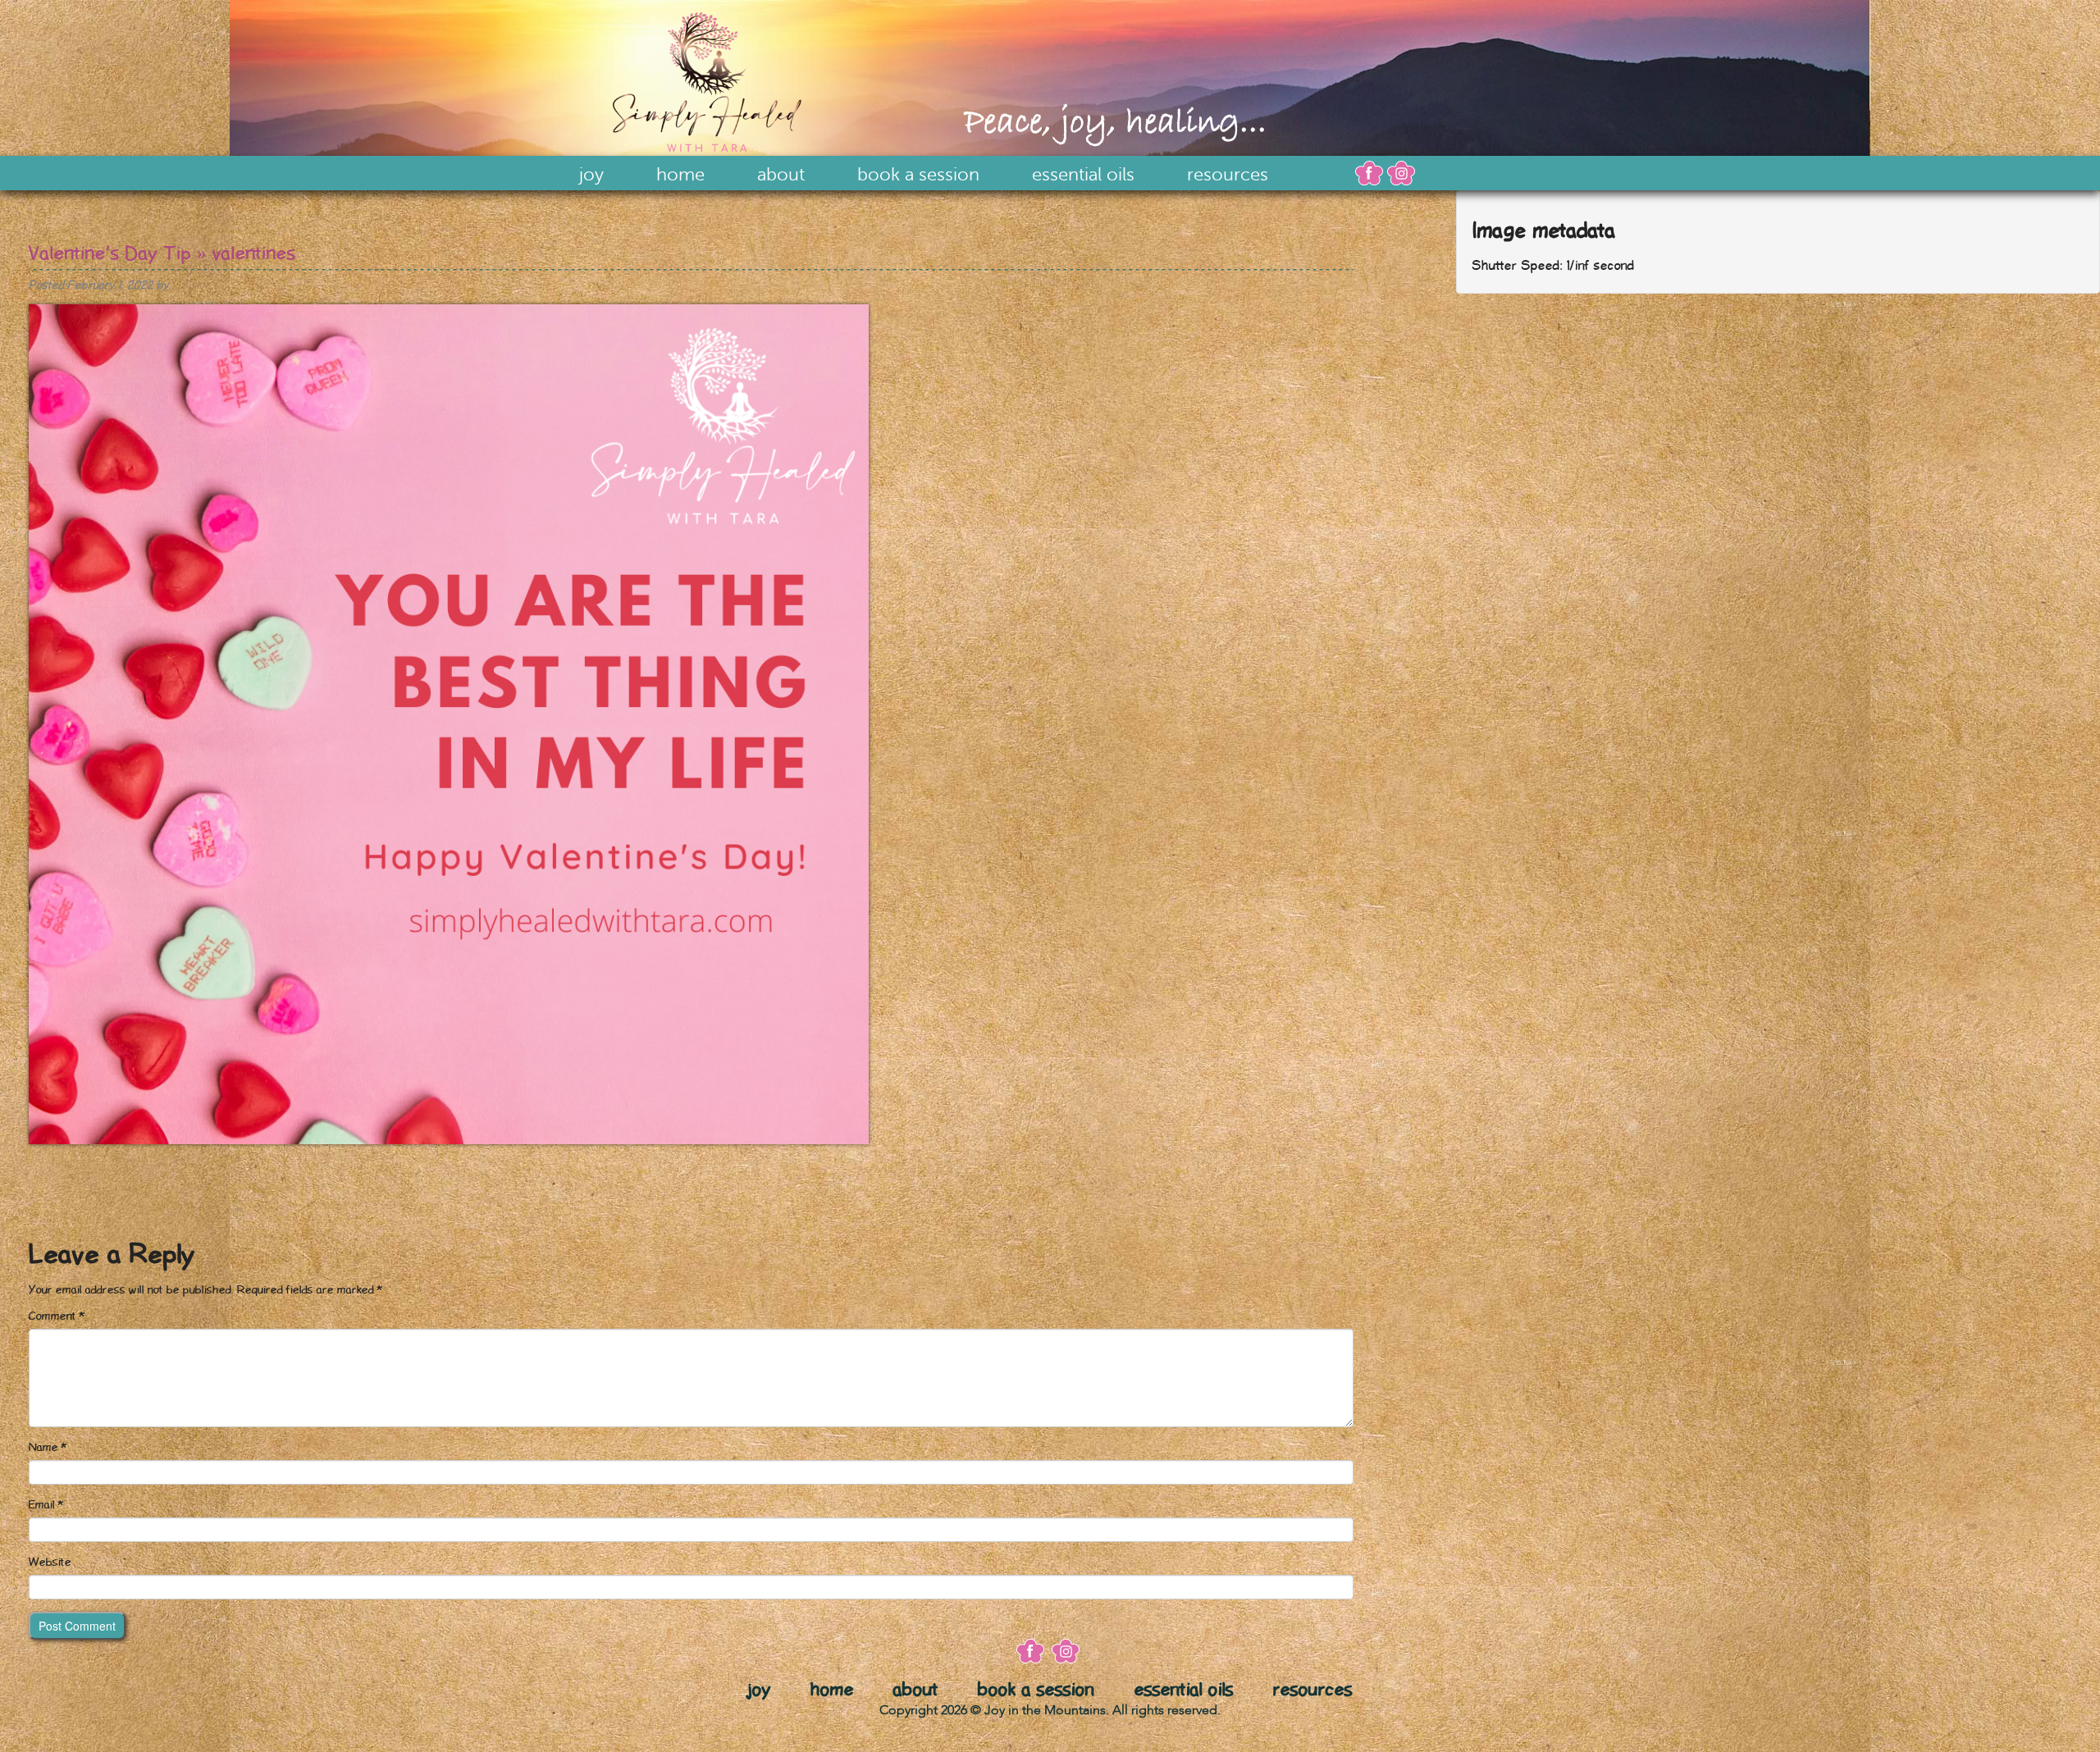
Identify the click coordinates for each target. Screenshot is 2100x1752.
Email (46, 1505)
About (781, 175)
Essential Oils (1083, 175)
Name (48, 1448)
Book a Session (918, 175)
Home (680, 175)
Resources (1228, 175)
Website (50, 1563)
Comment (57, 1316)
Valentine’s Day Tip (110, 254)
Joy (591, 175)
